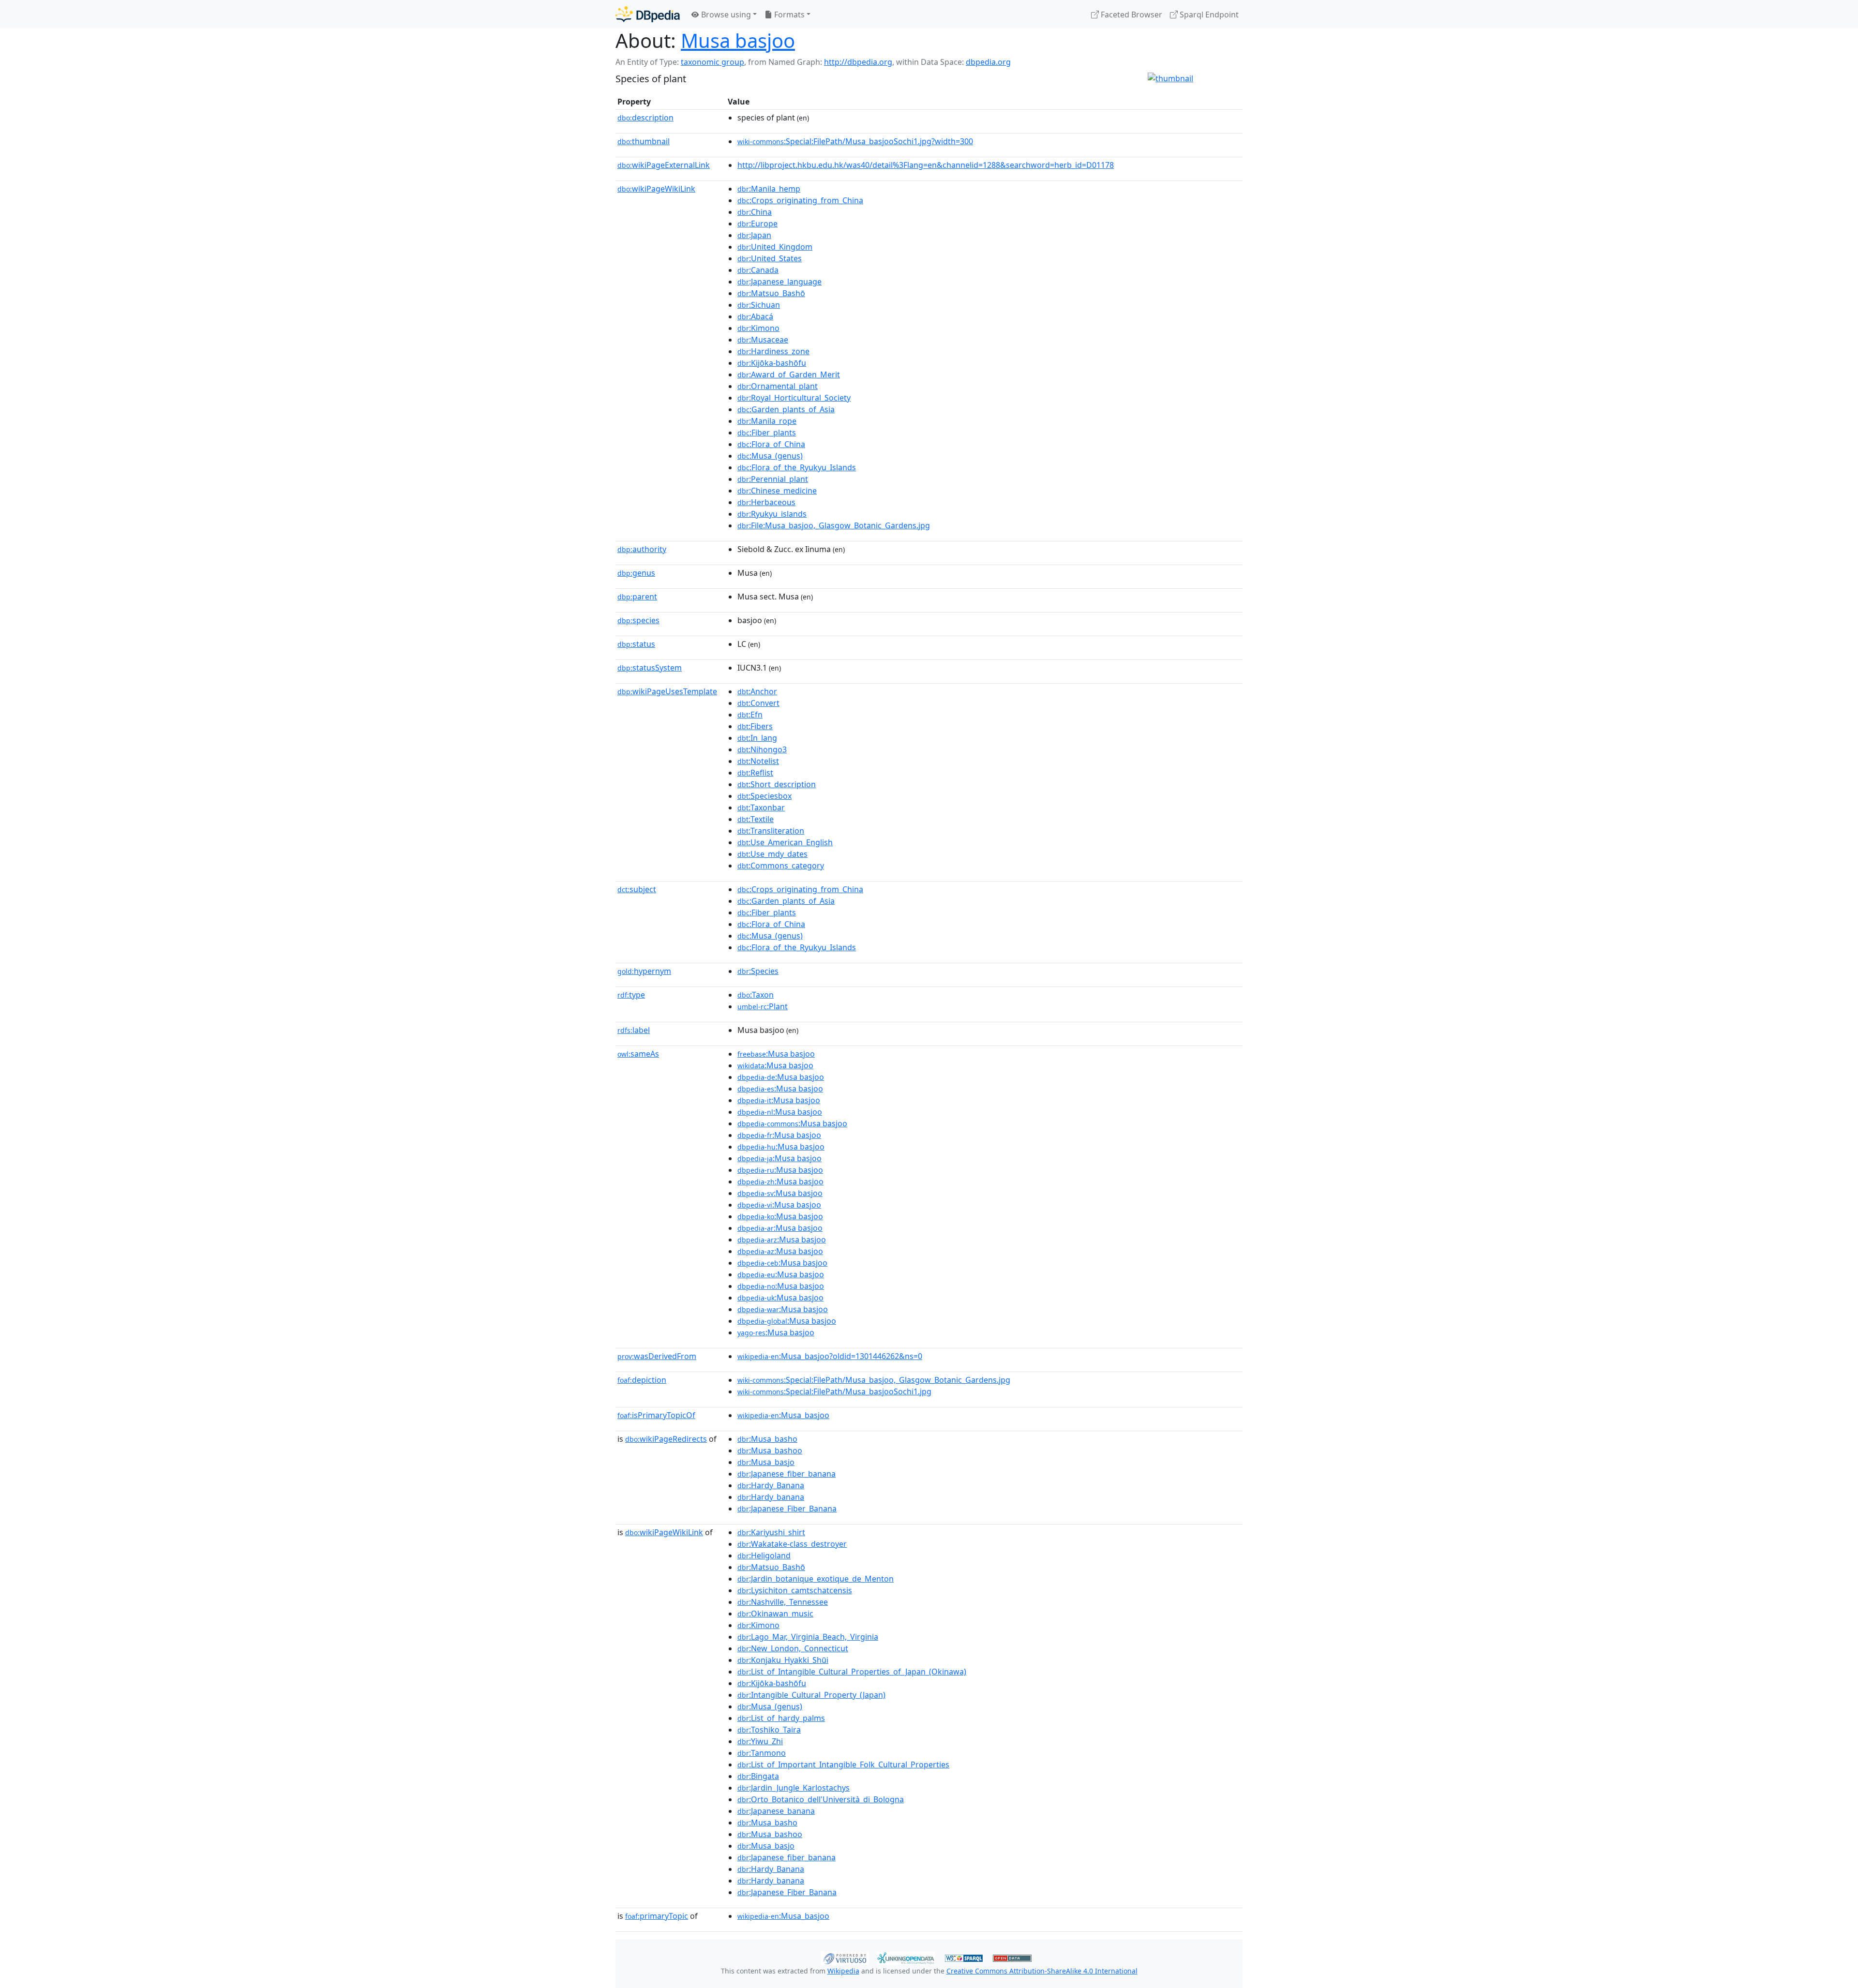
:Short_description (777, 784)
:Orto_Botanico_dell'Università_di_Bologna (821, 1799)
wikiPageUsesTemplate (667, 691)
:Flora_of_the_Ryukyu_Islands (797, 467)
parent (637, 597)
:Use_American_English (785, 842)
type (631, 995)
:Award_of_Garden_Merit (789, 374)
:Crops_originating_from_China (800, 200)
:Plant (763, 1006)
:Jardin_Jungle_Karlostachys (794, 1788)
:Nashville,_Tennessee (783, 1602)
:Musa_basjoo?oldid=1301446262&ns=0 (830, 1356)
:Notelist (758, 761)
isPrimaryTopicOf (656, 1415)
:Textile (756, 819)
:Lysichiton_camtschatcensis (795, 1590)
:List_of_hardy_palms (781, 1718)
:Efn (750, 715)
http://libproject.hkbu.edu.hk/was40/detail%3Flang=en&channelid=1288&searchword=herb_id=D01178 (926, 165)
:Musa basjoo (776, 1054)
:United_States (770, 258)
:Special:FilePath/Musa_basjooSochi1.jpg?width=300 (855, 141)
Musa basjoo (738, 40)
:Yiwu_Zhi (760, 1741)
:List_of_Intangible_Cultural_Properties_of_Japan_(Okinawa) (852, 1672)
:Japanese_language (779, 282)
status (636, 644)
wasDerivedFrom (657, 1356)
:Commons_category (781, 866)
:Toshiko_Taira (769, 1730)
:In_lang (757, 738)
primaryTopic (657, 1916)
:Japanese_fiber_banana (787, 1474)
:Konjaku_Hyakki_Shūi (783, 1660)
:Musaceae (763, 340)
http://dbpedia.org (858, 62)
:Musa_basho (767, 1439)
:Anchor (757, 691)
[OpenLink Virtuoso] (845, 1957)
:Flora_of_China (771, 444)
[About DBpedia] (648, 14)
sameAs (638, 1054)
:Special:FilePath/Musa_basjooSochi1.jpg (834, 1391)
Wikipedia (843, 1971)
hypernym (644, 971)
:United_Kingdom (775, 247)
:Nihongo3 (762, 749)
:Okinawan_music (775, 1614)
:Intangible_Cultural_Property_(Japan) (811, 1695)
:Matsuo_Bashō (771, 293)
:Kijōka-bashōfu (772, 363)
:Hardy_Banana (771, 1485)
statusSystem (650, 668)
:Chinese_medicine (777, 491)
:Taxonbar (761, 807)
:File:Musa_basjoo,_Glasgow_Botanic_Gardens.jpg (834, 525)
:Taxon (756, 995)
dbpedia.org (988, 62)
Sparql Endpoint (1208, 15)
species (638, 620)
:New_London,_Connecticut (793, 1648)
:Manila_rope (767, 421)
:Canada (758, 270)
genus (636, 573)
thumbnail (644, 141)
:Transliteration (771, 831)
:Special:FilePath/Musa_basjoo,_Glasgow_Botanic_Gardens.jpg (874, 1380)
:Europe (757, 224)
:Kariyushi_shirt (771, 1532)
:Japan (754, 235)
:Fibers (755, 726)
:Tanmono (762, 1753)
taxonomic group (712, 62)
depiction (642, 1380)
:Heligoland (764, 1555)
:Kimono (758, 328)
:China (755, 212)
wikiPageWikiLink (656, 189)
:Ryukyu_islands (772, 514)
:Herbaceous (766, 502)
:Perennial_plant (773, 479)
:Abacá (755, 316)
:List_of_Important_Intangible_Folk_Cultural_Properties (843, 1764)
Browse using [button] (725, 15)
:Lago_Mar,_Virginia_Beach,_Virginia (808, 1637)
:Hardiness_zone (773, 351)
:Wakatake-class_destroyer (792, 1544)
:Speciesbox (764, 796)
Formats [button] (788, 15)
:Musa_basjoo (783, 1415)
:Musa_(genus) (770, 456)
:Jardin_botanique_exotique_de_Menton (816, 1579)
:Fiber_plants (767, 433)
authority (642, 549)
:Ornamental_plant (778, 386)
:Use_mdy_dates (772, 854)
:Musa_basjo (766, 1462)
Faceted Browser (1131, 15)
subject (637, 889)
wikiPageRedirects (666, 1439)
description (645, 118)
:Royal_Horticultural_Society (794, 398)
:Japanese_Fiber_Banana (787, 1509)
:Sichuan (759, 305)
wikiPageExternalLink (664, 165)
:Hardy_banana (771, 1497)
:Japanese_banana (776, 1811)
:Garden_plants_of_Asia (786, 409)
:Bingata (758, 1776)
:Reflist (755, 773)
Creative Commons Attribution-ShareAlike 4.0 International (1042, 1971)
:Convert (758, 703)
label (634, 1030)
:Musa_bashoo (770, 1450)
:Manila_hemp (769, 189)
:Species (758, 971)
